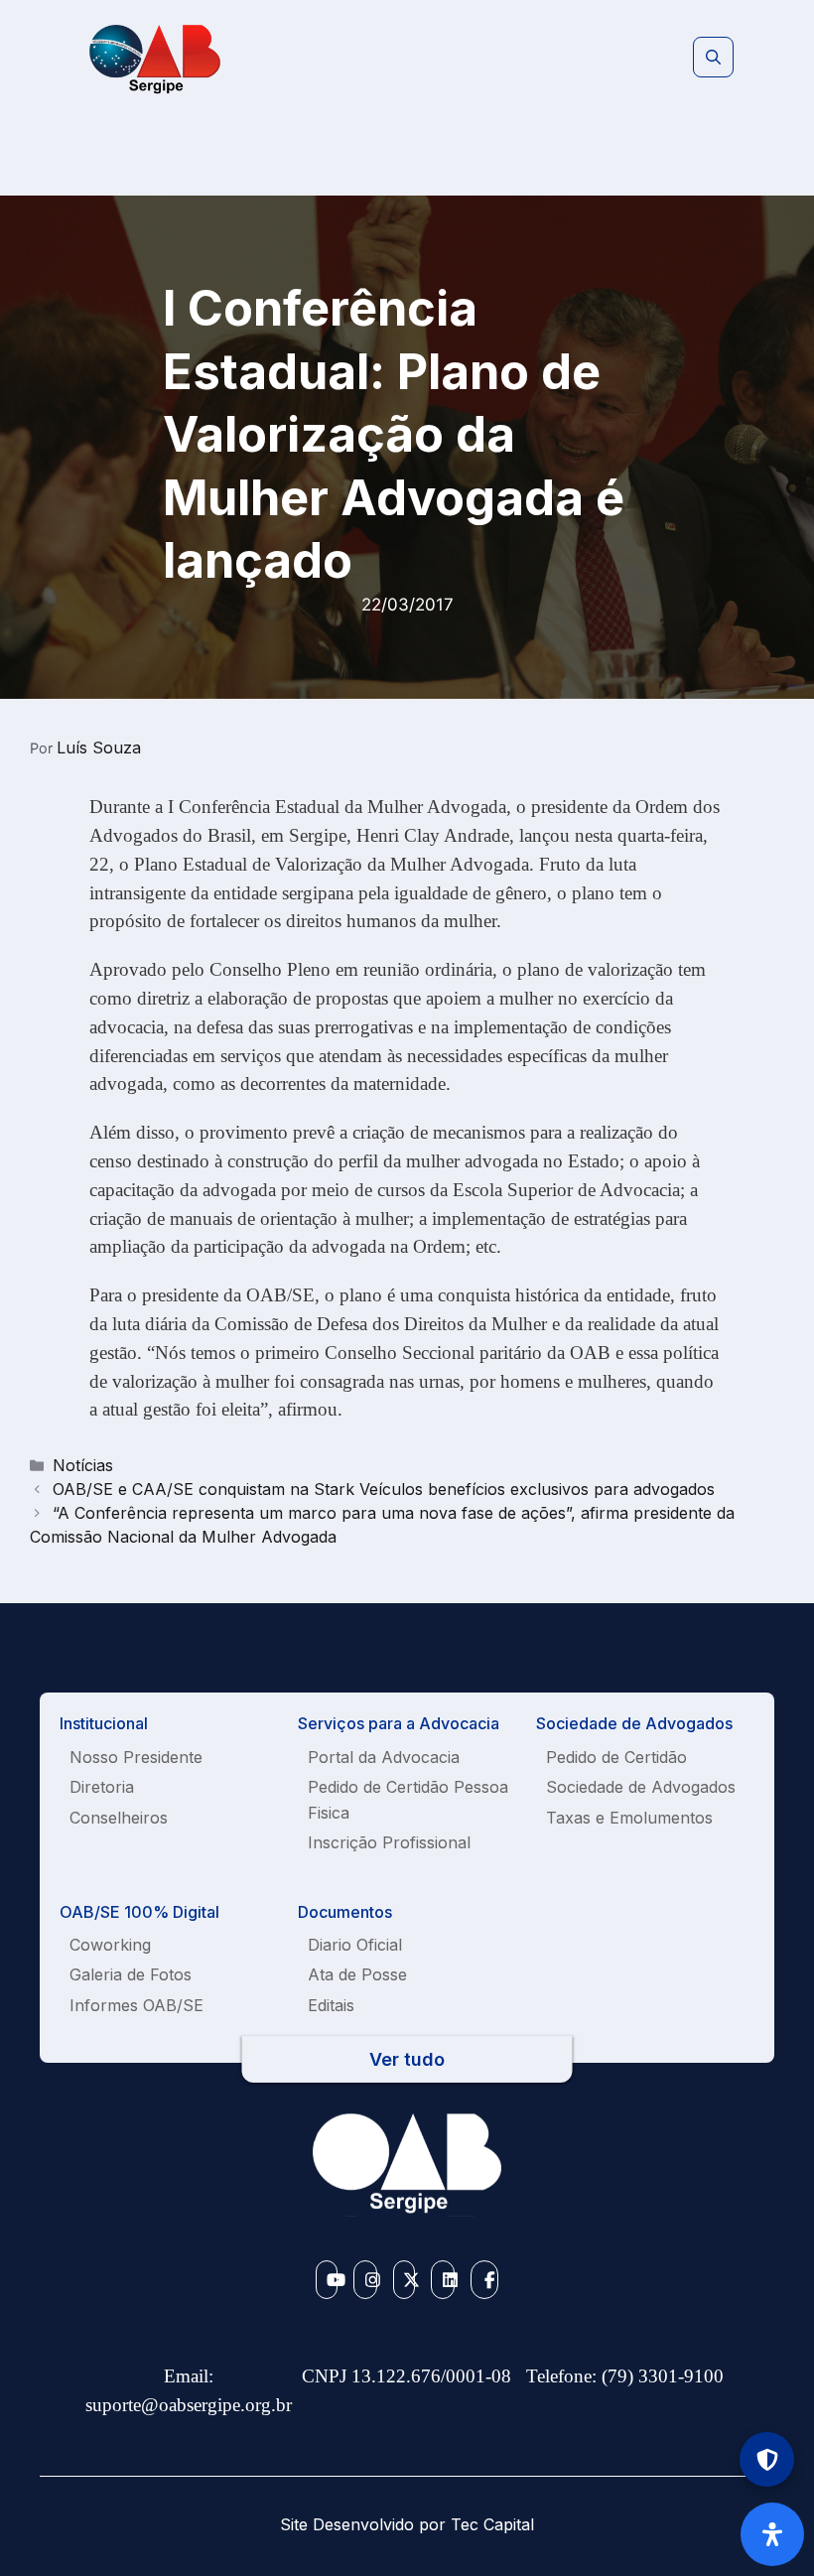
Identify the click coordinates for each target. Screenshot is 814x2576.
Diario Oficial (355, 1945)
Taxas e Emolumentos (629, 1818)
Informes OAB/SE (136, 2005)
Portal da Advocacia (384, 1757)
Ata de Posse (357, 1974)
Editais (331, 2005)
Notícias (83, 1465)
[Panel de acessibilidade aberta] (772, 2534)
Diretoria (102, 1787)
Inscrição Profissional (389, 1842)
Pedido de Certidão (616, 1757)
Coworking (110, 1945)
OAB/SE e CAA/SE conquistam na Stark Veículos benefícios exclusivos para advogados (384, 1489)
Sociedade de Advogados (641, 1787)
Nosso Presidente (136, 1757)
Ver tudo (407, 2059)
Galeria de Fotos (131, 1974)
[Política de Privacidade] (767, 2459)
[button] (713, 58)
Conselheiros (119, 1818)
